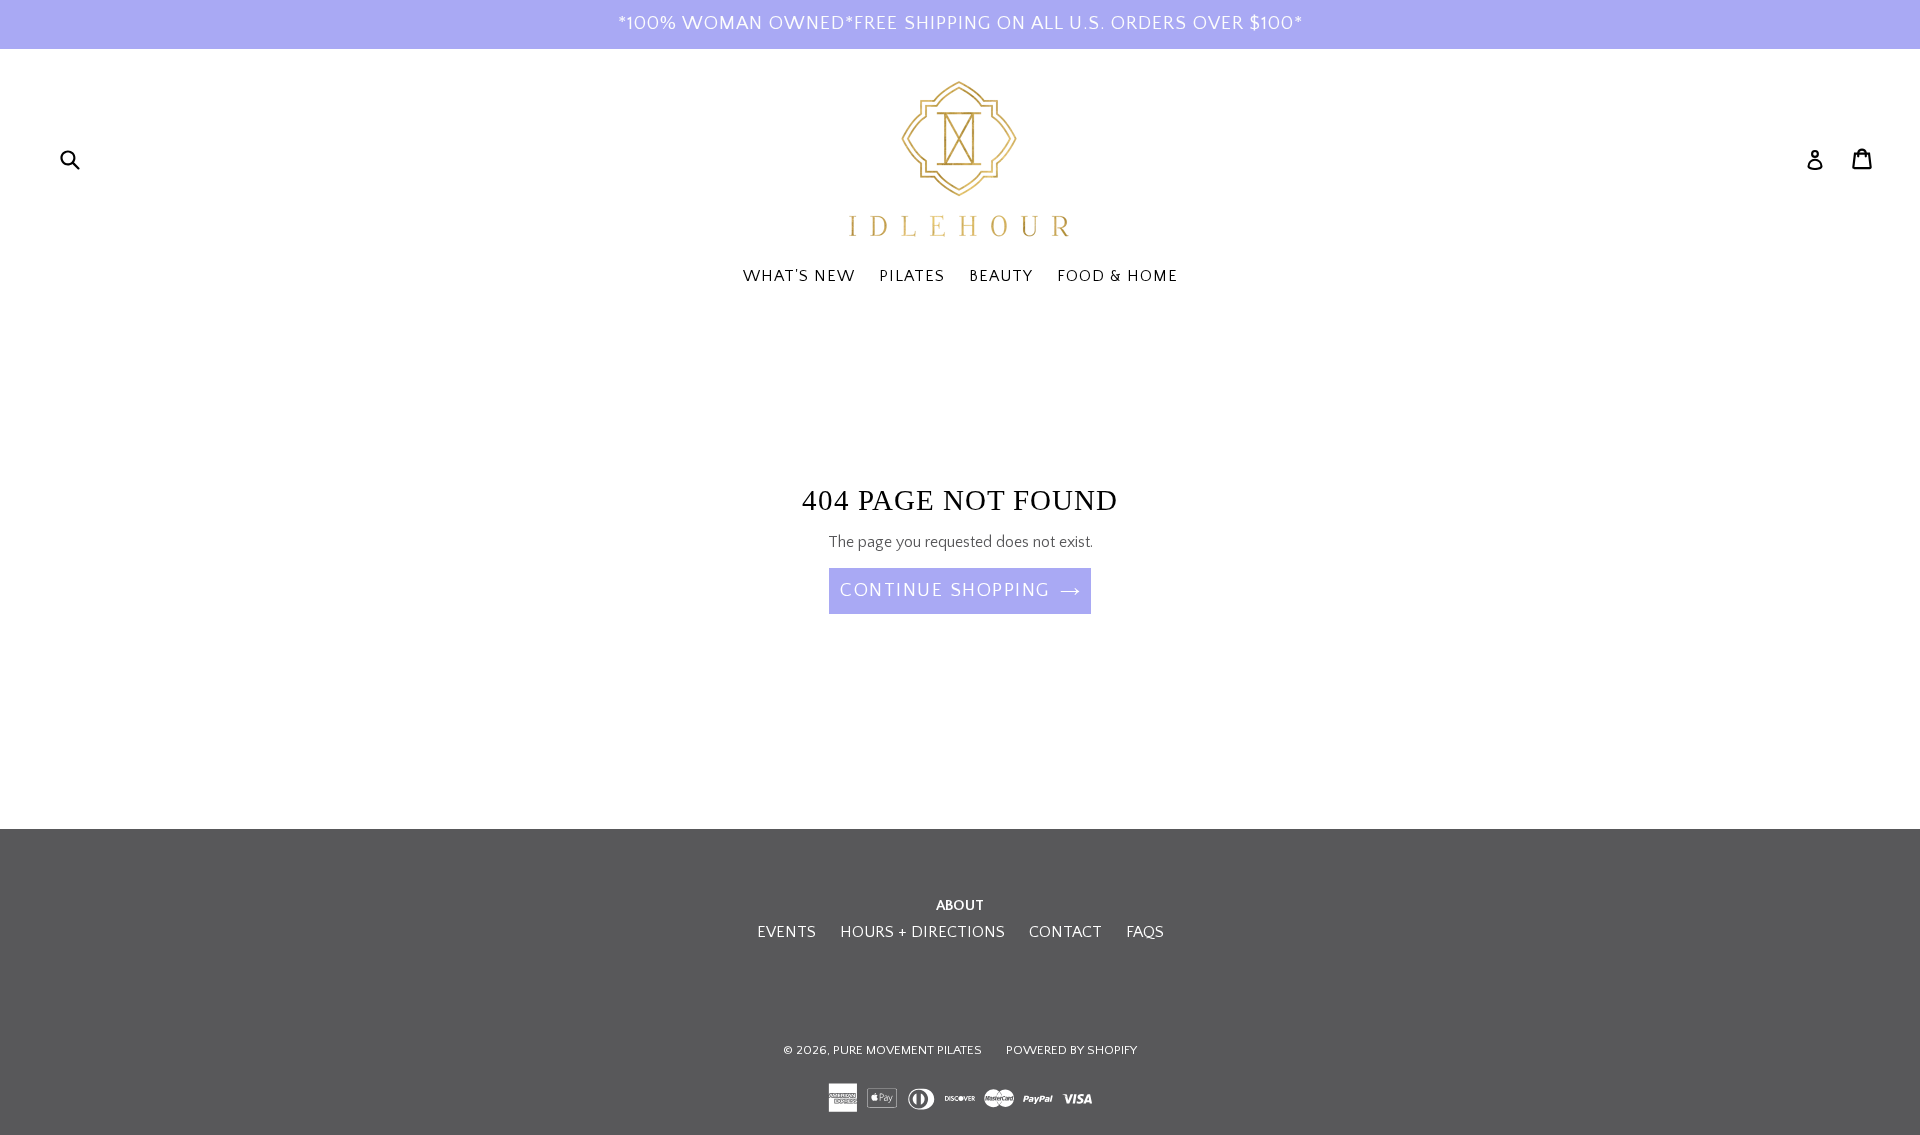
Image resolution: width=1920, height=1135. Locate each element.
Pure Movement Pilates (907, 1050)
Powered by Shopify (1071, 1050)
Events (786, 932)
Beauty (1001, 276)
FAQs (1145, 932)
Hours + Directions (922, 932)
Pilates (912, 276)
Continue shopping (945, 590)
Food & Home (1117, 276)
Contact (1065, 932)
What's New (799, 276)
